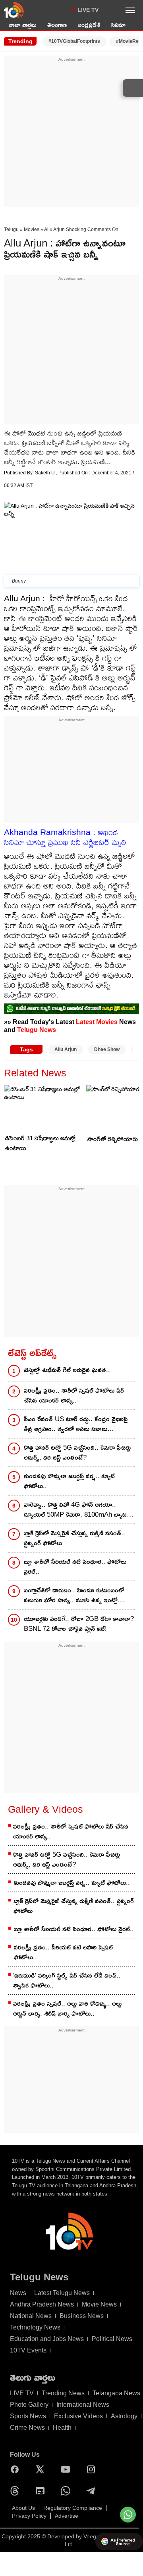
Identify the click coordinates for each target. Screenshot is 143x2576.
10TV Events (28, 2350)
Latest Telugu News (62, 2293)
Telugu (11, 229)
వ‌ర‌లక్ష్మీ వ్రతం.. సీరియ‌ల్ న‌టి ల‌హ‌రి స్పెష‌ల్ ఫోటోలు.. (63, 1952)
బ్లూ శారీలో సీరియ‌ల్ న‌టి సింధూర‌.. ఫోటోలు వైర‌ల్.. (75, 1567)
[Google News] (42, 2491)
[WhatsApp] (68, 2491)
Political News (112, 2339)
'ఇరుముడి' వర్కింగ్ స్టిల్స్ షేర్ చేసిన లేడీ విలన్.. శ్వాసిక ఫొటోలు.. (67, 1980)
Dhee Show (107, 1049)
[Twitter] (42, 2469)
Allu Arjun (66, 1049)
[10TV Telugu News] (14, 10)
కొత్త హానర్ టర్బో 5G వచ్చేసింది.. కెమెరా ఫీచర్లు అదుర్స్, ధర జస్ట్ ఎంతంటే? (77, 1452)
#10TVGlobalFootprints (74, 41)
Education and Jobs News (47, 2339)
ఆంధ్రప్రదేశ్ (89, 25)
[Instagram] (93, 2469)
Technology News (35, 2327)
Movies (32, 229)
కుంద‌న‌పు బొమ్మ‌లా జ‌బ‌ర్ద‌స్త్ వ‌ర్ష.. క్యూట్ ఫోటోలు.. (69, 1481)
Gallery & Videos (45, 1809)
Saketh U (45, 473)
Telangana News (116, 2393)
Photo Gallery (29, 2405)
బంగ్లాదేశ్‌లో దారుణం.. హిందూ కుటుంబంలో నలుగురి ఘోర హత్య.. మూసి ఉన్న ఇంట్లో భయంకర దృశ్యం (74, 1596)
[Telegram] (93, 2491)
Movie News (99, 2304)
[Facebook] (17, 2469)
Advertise (67, 2516)
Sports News (28, 2416)
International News (83, 2405)
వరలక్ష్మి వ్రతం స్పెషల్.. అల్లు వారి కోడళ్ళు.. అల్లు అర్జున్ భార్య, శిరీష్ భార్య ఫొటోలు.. (67, 2008)
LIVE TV (88, 10)
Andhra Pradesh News (42, 2304)
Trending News (63, 2393)
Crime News (27, 2428)
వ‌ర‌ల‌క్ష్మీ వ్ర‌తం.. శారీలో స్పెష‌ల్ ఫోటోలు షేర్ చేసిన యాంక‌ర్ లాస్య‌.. (74, 1395)
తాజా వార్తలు (22, 25)
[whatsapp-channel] (71, 1008)
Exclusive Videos (78, 2416)
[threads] (17, 2491)
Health (62, 2428)
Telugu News (37, 1030)
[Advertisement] (71, 134)
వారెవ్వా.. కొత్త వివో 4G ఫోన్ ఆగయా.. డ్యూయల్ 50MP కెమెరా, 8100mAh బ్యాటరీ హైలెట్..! (77, 1510)
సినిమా (118, 25)
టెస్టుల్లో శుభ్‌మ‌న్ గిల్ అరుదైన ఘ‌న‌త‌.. (67, 1370)
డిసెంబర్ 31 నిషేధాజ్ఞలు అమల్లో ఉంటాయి (40, 1143)
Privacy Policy (29, 2516)
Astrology (124, 2416)
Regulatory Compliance (73, 2508)
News (18, 2293)
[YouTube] (68, 2469)
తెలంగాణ (57, 25)
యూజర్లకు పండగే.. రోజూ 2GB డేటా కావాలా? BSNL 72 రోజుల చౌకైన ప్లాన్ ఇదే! (79, 1624)
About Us (23, 2508)
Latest (85, 1022)
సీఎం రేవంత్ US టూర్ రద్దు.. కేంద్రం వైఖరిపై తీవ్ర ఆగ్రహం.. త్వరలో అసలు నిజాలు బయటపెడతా (76, 1425)
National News (31, 2316)
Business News (82, 2316)
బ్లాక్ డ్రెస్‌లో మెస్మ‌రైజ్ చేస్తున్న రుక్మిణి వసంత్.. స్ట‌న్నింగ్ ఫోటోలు (74, 1538)
